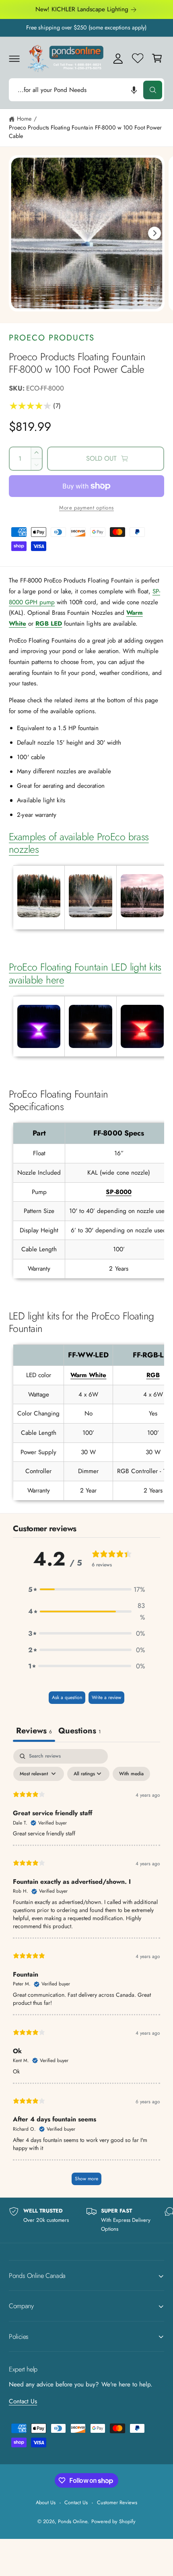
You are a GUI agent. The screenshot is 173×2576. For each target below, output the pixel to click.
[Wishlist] (138, 58)
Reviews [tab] (34, 1731)
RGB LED (49, 624)
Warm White (88, 1375)
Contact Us (23, 2401)
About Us (46, 2502)
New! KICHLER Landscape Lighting (82, 9)
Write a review (106, 1697)
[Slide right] (154, 233)
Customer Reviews (117, 2502)
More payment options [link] (86, 508)
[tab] (79, 1732)
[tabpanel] (86, 1971)
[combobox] (86, 90)
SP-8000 (118, 1192)
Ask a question (67, 1697)
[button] (14, 58)
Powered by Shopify (113, 2521)
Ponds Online (73, 2521)
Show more (86, 2179)
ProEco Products (52, 338)
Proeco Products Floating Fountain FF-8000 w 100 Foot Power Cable (85, 132)
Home (24, 119)
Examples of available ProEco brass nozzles (79, 843)
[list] (86, 2220)
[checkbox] (131, 1774)
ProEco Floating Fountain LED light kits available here (85, 973)
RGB (153, 1375)
